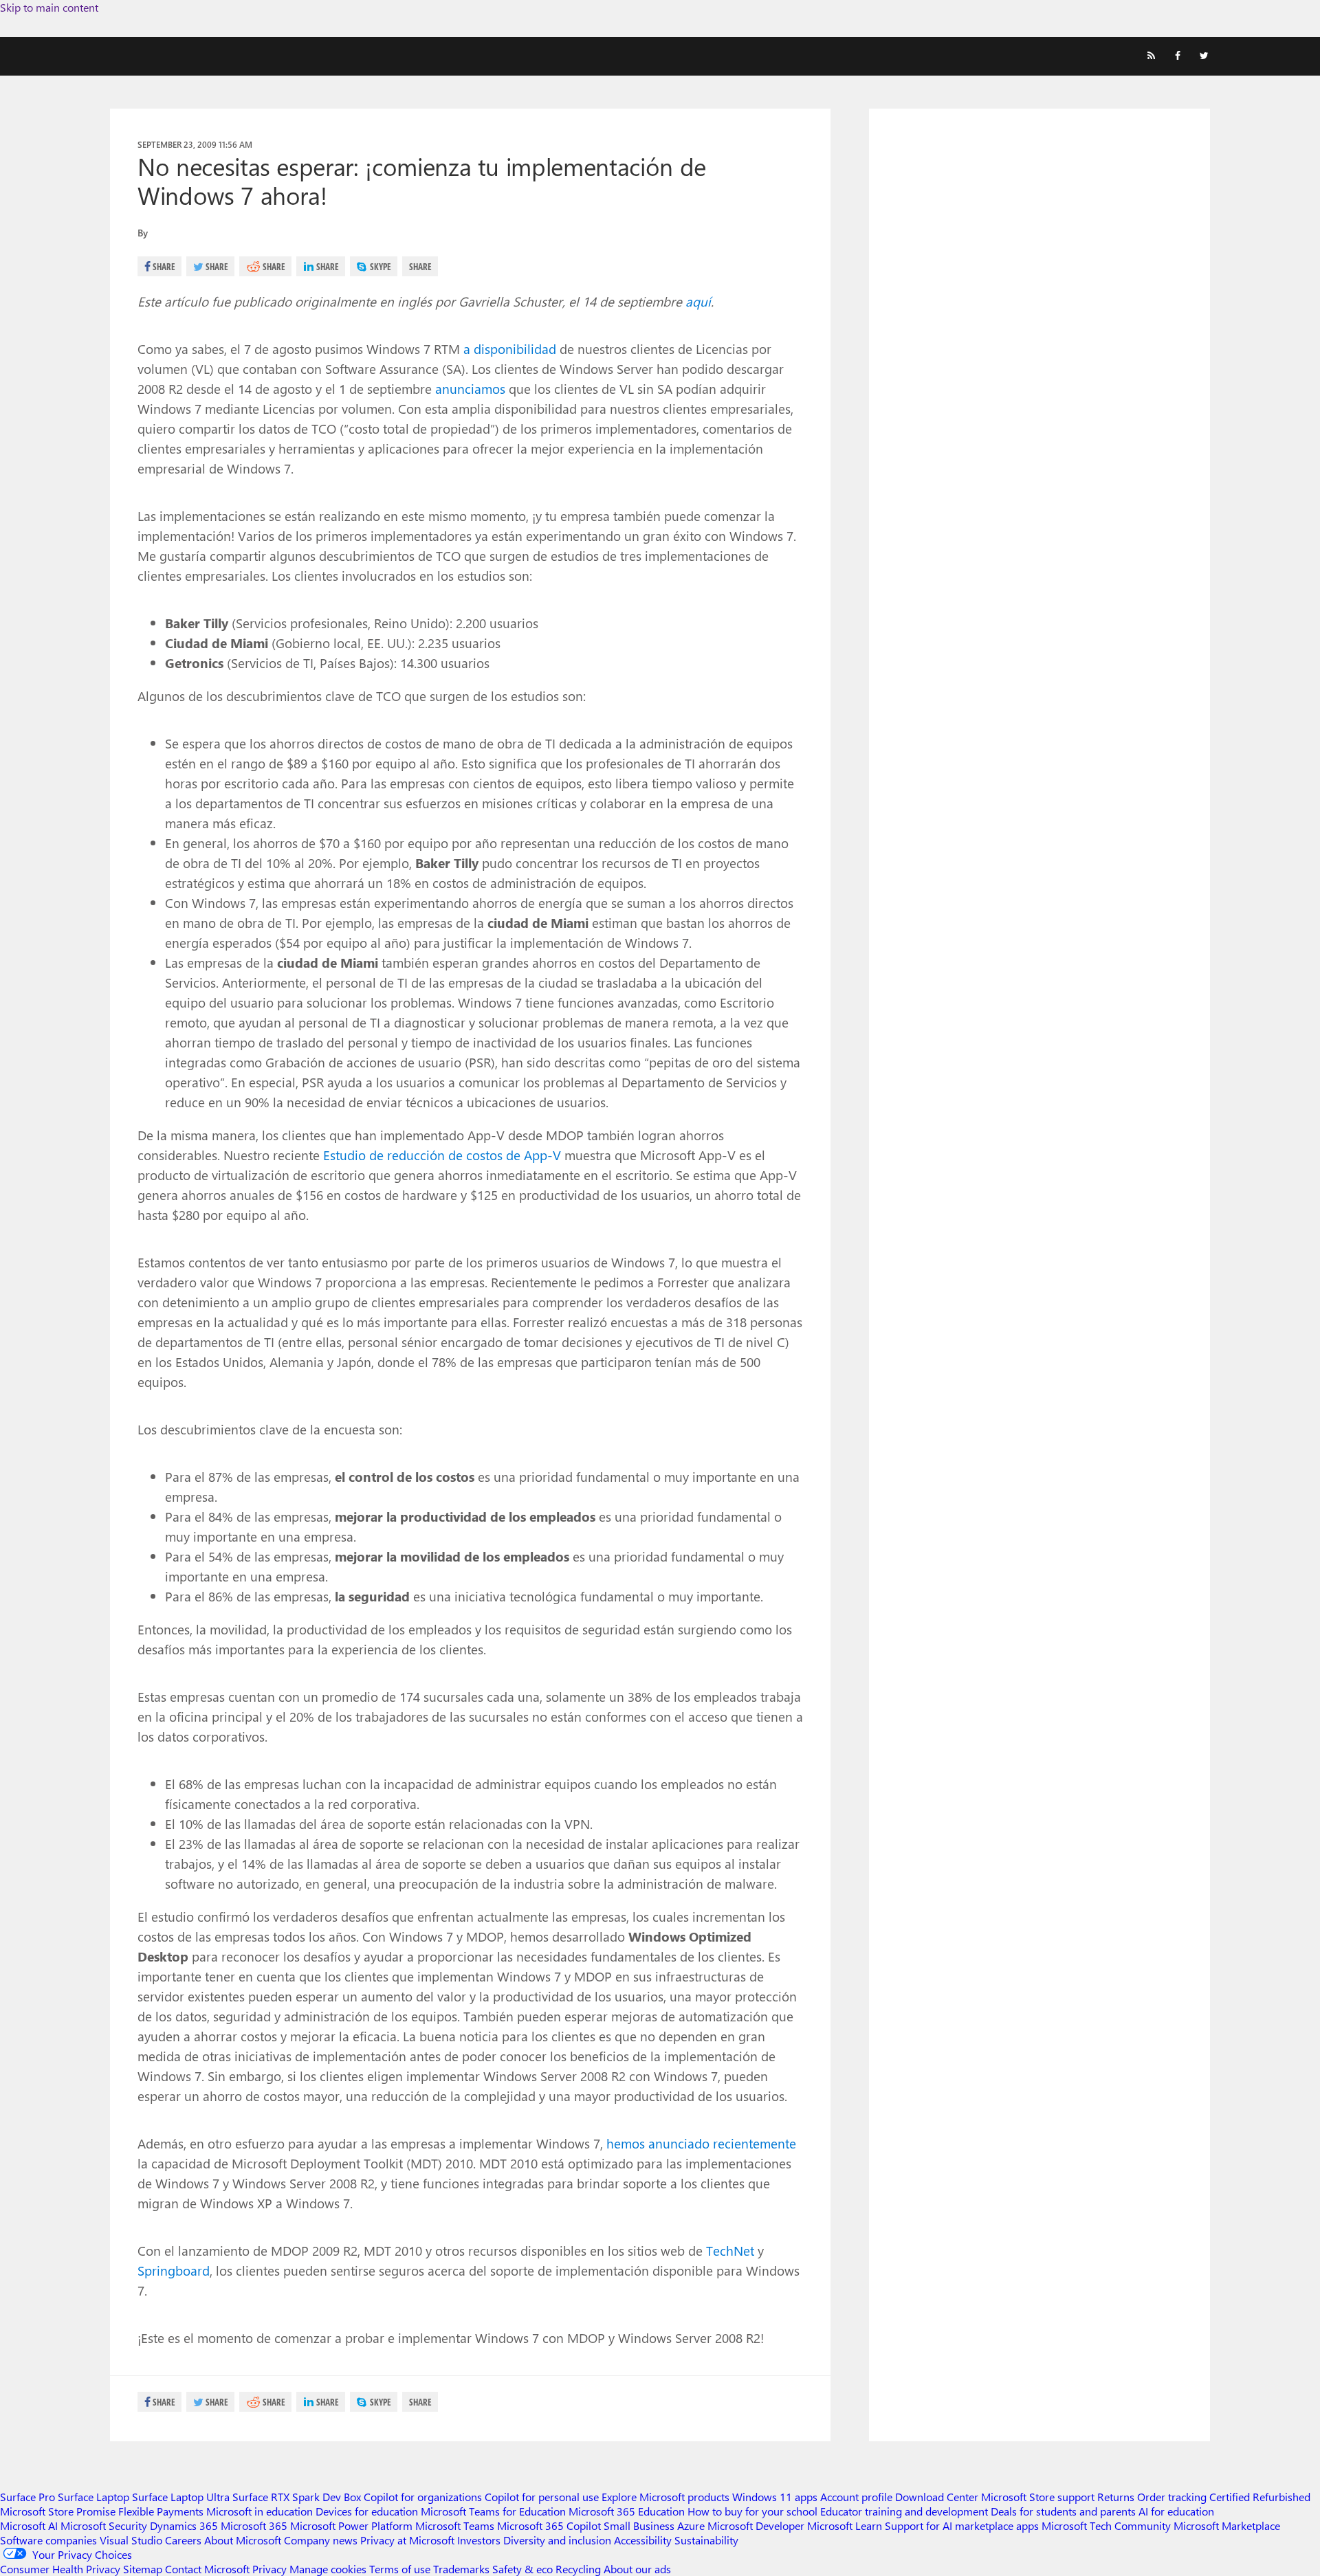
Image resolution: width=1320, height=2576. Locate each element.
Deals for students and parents (1063, 2511)
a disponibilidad (510, 348)
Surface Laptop (93, 2497)
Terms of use (400, 2569)
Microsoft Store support (1038, 2497)
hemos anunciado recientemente (701, 2143)
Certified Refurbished (1260, 2497)
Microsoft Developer (756, 2525)
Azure (691, 2525)
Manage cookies (328, 2569)
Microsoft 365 (254, 2525)
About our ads (637, 2569)
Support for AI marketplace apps (962, 2525)
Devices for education (367, 2511)
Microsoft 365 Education (627, 2511)
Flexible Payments (161, 2511)
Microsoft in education (260, 2511)
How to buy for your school (752, 2511)
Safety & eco (522, 2569)
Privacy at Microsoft (407, 2540)
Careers (183, 2540)
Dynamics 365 (184, 2525)
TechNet (730, 2250)
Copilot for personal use (542, 2497)
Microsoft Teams (455, 2525)
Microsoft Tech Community (1106, 2525)
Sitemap (143, 2569)
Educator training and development (904, 2511)
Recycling (578, 2569)
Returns (1116, 2497)
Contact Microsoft (207, 2569)
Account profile (856, 2497)
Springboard (174, 2270)
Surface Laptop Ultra (181, 2497)
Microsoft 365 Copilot (549, 2525)
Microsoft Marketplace (1227, 2525)
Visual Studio (131, 2540)
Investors (479, 2540)
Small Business (639, 2525)
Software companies (48, 2540)
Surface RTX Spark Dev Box (297, 2497)
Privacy (271, 2569)
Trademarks (461, 2569)
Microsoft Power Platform (351, 2525)
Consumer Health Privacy (60, 2569)
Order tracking (1172, 2497)
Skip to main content (49, 7)
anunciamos (470, 388)
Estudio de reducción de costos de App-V (442, 1155)
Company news (321, 2540)
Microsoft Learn (845, 2525)
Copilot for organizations (423, 2497)
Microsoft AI (29, 2525)
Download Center (937, 2497)
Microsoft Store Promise (58, 2511)
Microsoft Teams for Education (493, 2511)
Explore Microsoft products (665, 2497)
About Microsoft (243, 2540)
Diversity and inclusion (557, 2540)
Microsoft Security (104, 2525)
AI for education (1176, 2511)
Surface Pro (27, 2497)
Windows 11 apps (775, 2497)
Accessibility (643, 2540)
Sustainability (706, 2540)
